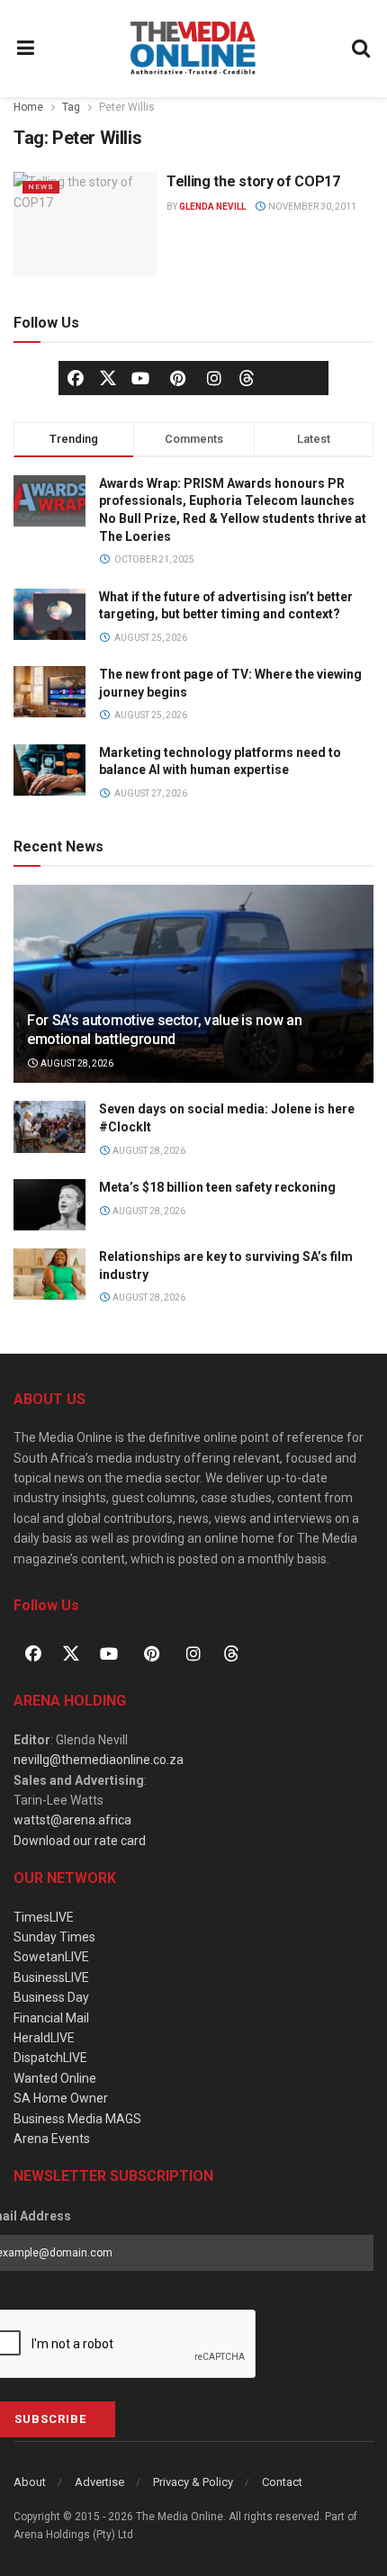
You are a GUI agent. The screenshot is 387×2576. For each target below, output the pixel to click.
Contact (282, 2482)
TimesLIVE (44, 1917)
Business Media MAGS (77, 2119)
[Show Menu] (26, 49)
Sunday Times (54, 1937)
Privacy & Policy (193, 2482)
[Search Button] (362, 49)
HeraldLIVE (44, 2038)
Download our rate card (80, 1841)
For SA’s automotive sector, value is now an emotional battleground (164, 1030)
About (30, 2482)
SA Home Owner (61, 2098)
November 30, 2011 (311, 207)
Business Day (51, 1997)
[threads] (247, 377)
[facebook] (76, 378)
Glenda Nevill (212, 207)
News (41, 187)
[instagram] (214, 378)
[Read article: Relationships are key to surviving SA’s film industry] (49, 1274)
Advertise (99, 2482)
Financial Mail (51, 2018)
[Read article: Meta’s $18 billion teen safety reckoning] (49, 1205)
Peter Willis (127, 107)
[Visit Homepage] (193, 49)
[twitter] (108, 377)
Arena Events (52, 2139)
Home (28, 107)
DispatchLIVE (50, 2058)
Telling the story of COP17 (253, 181)
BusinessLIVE (51, 1977)
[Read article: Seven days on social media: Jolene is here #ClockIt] (49, 1126)
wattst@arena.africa (72, 1820)
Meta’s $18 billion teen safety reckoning (217, 1187)
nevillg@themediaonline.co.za (99, 1760)
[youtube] (140, 378)
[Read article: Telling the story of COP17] (85, 223)
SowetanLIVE (51, 1957)
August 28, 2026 (76, 1063)
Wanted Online (55, 2078)
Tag (71, 107)
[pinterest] (177, 378)
